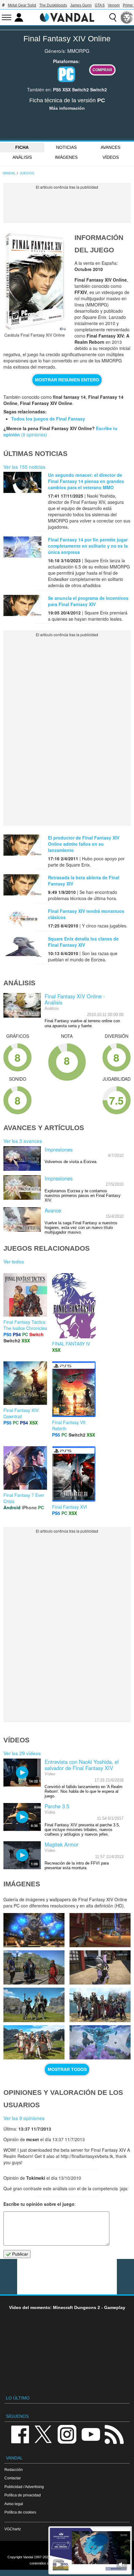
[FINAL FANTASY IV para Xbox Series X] (74, 1305)
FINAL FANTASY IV (71, 1344)
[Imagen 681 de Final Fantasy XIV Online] (34, 1967)
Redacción (14, 2470)
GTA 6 (100, 5)
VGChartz (13, 2529)
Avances (110, 147)
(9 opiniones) (33, 435)
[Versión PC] (66, 74)
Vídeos (111, 157)
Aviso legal (14, 2504)
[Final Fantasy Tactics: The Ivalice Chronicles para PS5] (25, 1294)
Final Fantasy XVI (69, 1507)
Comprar (102, 70)
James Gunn (81, 5)
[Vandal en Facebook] (20, 2434)
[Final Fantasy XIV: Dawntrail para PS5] (25, 1382)
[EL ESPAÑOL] (127, 17)
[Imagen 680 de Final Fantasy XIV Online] (100, 1967)
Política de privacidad (23, 2495)
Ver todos (14, 1261)
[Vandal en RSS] (114, 2434)
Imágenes (66, 157)
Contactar (13, 2478)
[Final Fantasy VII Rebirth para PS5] (74, 1388)
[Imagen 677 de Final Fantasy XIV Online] (34, 2042)
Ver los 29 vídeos (22, 1753)
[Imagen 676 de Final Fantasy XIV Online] (100, 2042)
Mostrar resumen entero (67, 380)
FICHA (22, 147)
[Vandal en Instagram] (67, 2434)
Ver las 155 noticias (24, 467)
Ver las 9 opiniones (24, 2118)
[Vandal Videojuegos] (67, 17)
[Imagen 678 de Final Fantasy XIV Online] (100, 2005)
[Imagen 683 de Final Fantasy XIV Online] (34, 1930)
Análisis (22, 157)
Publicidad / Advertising (24, 2487)
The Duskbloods (53, 5)
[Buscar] (113, 17)
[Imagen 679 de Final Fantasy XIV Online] (34, 2005)
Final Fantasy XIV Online (67, 39)
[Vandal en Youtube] (91, 2434)
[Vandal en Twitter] (43, 2434)
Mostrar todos (67, 2069)
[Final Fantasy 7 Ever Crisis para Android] (25, 1467)
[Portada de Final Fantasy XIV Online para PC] (35, 281)
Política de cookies (20, 2512)
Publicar (19, 2254)
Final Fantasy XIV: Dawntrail (21, 1413)
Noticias (66, 147)
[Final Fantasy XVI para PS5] (74, 1473)
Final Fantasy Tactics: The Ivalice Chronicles (25, 1325)
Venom (114, 5)
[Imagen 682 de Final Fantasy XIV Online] (100, 1930)
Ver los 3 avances (23, 1141)
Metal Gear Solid (22, 5)
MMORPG (78, 51)
